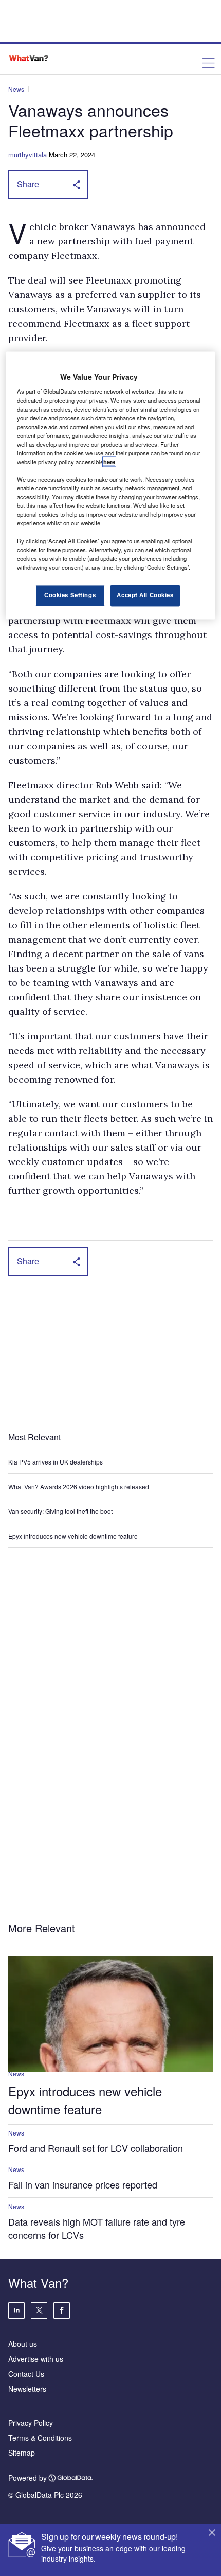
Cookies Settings (70, 595)
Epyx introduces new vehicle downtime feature (73, 1536)
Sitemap (22, 2453)
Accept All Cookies (145, 595)
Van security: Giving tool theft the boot (60, 1511)
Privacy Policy (31, 2423)
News (16, 89)
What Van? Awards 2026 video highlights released (79, 1486)
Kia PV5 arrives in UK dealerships (56, 1462)
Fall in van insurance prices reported (83, 2184)
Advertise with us (36, 2359)
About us (23, 2344)
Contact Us (26, 2374)
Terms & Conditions (40, 2438)
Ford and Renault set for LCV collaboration (96, 2148)
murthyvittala (27, 155)
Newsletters (27, 2389)
